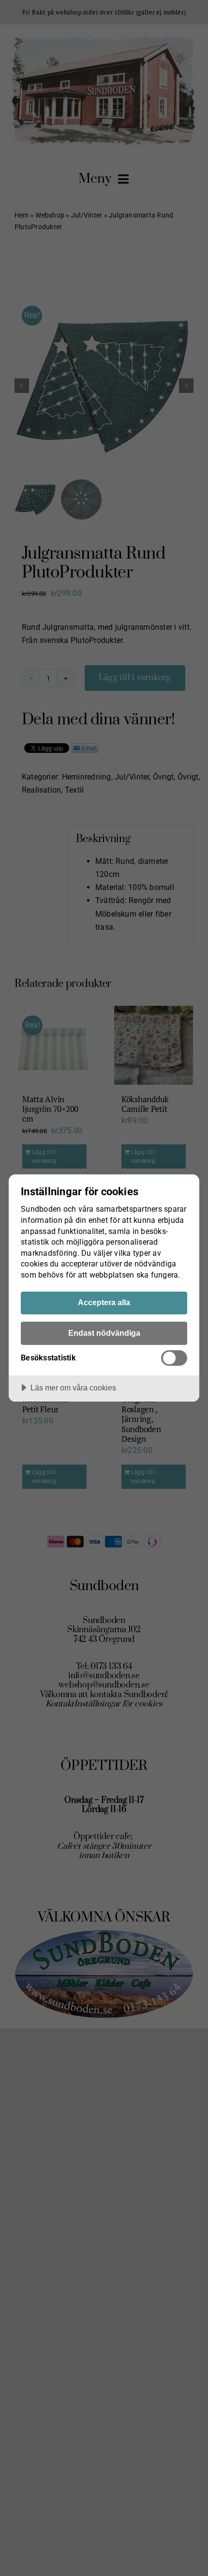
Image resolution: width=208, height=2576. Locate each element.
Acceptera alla (104, 1302)
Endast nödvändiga (104, 1333)
